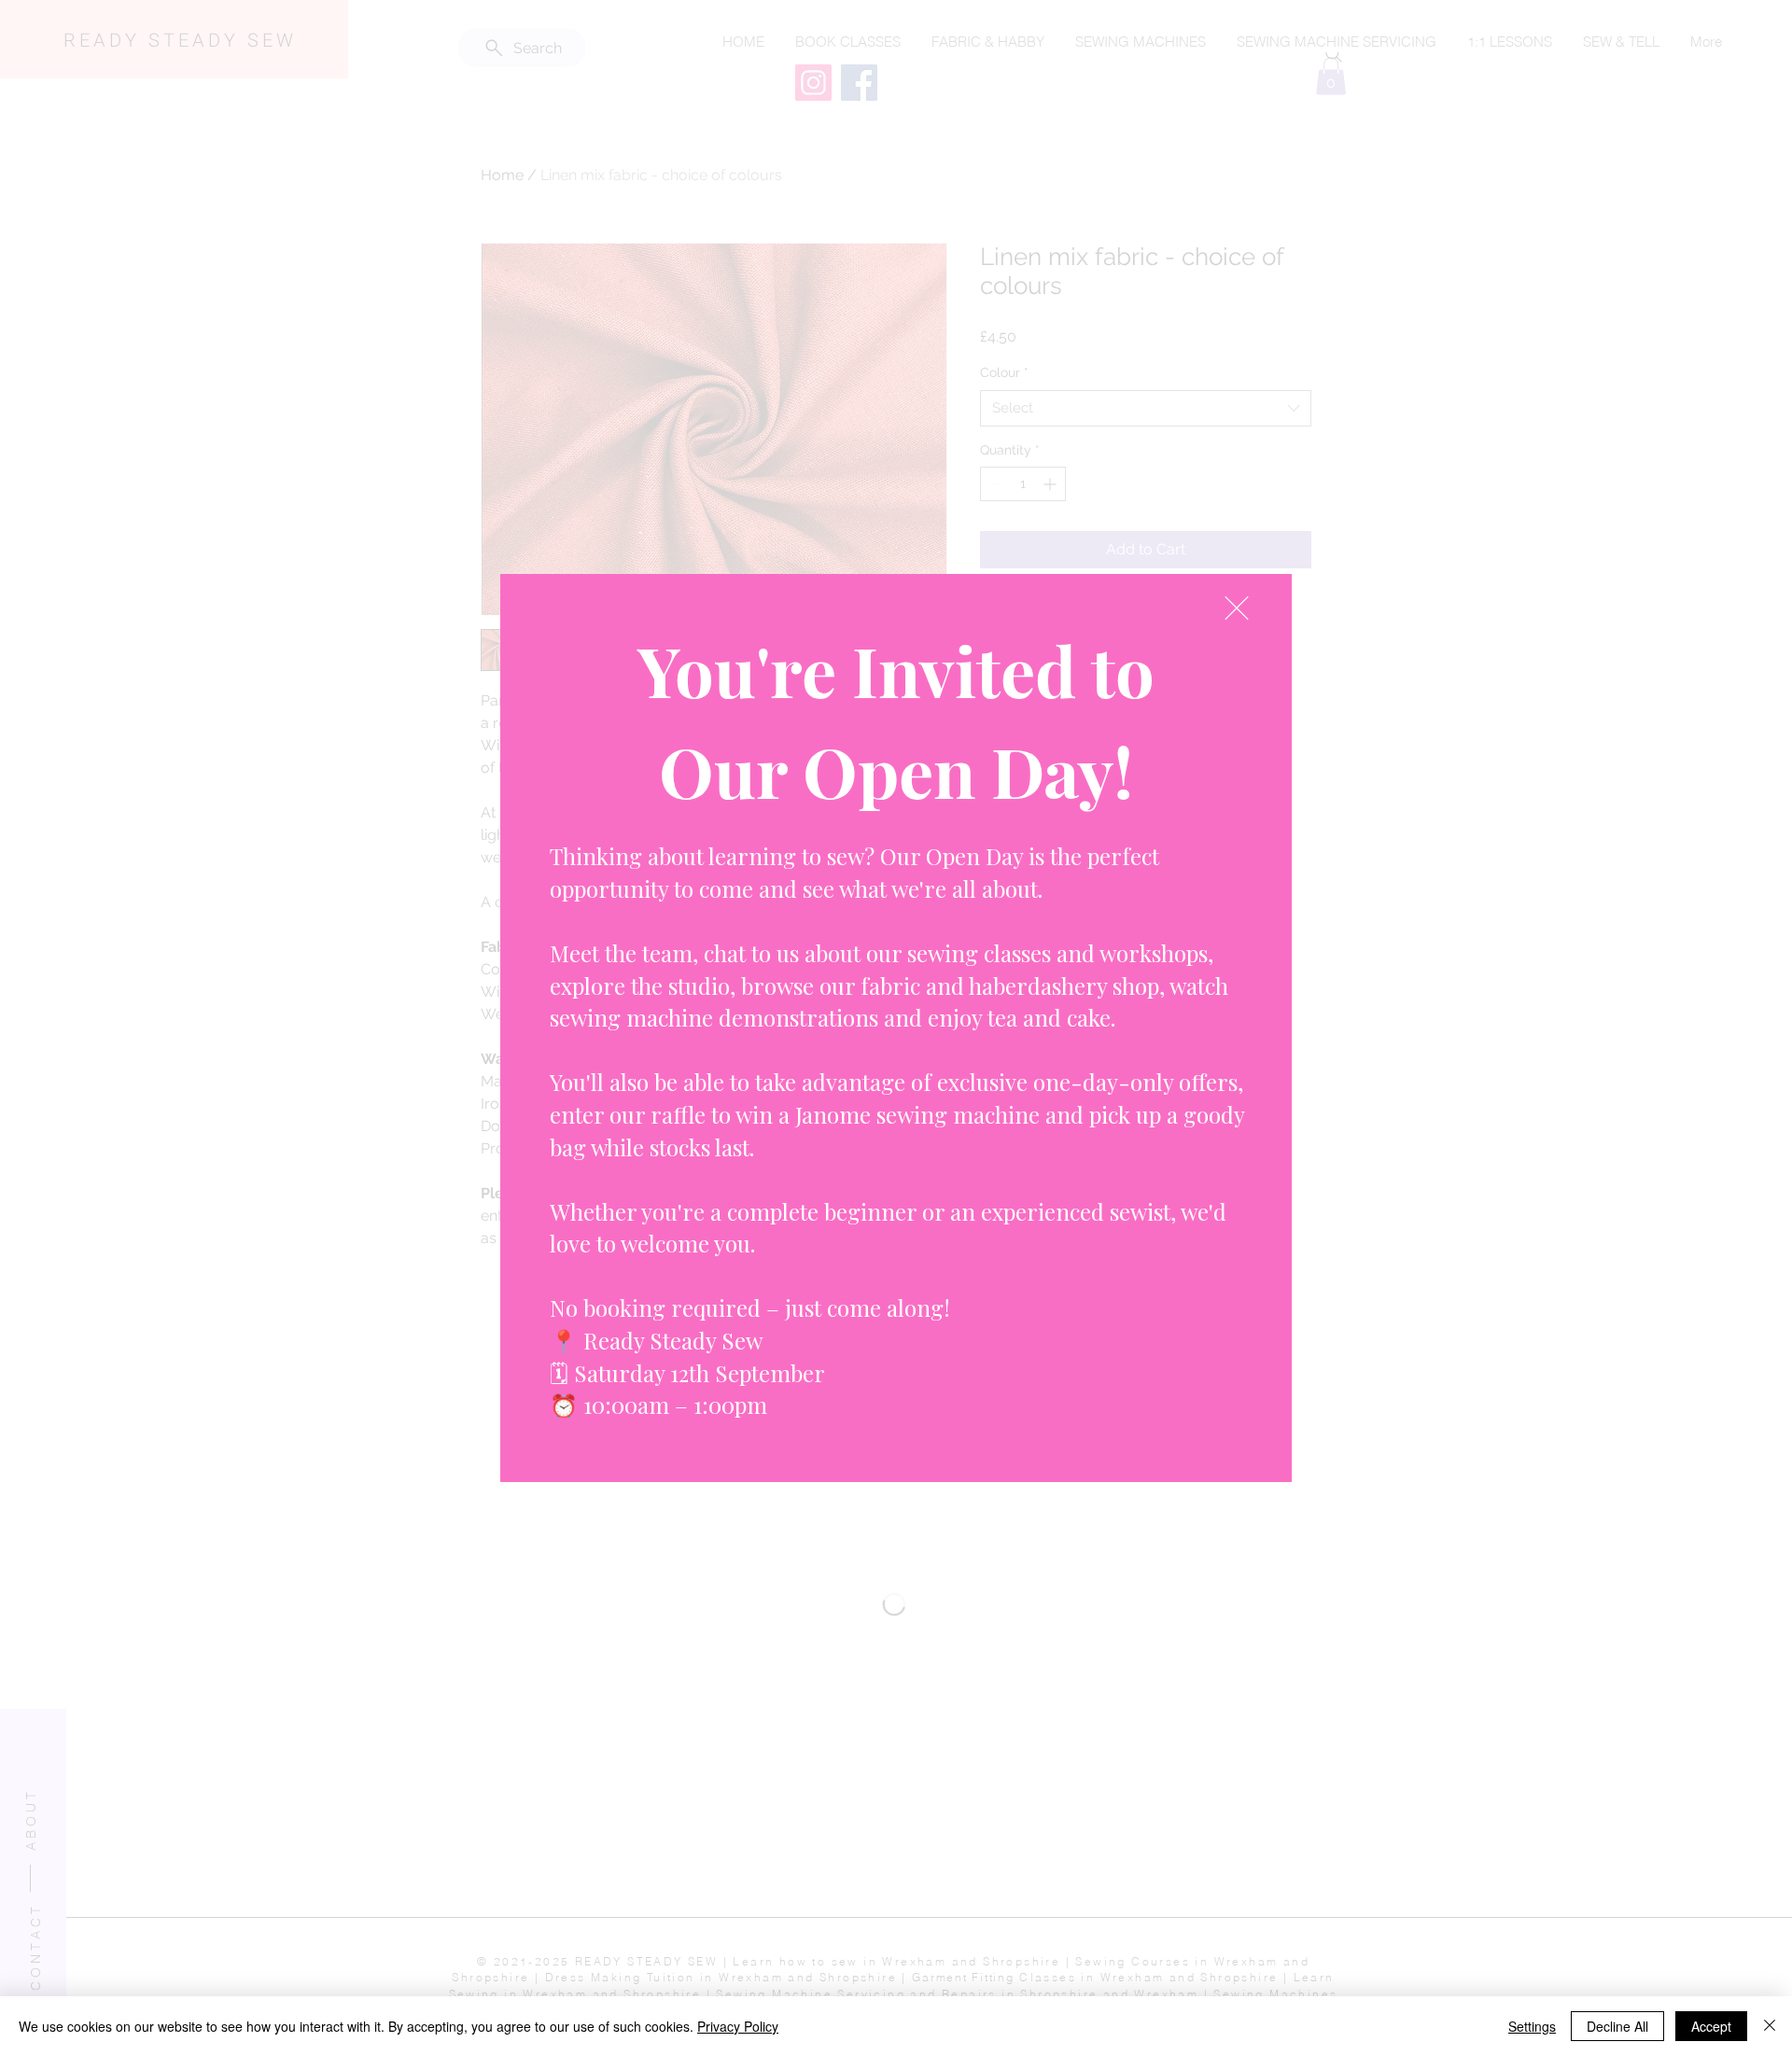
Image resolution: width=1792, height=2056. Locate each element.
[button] (1237, 608)
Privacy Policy (738, 2026)
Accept (1711, 2026)
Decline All (1617, 2026)
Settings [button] (1532, 2026)
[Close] (1770, 2026)
